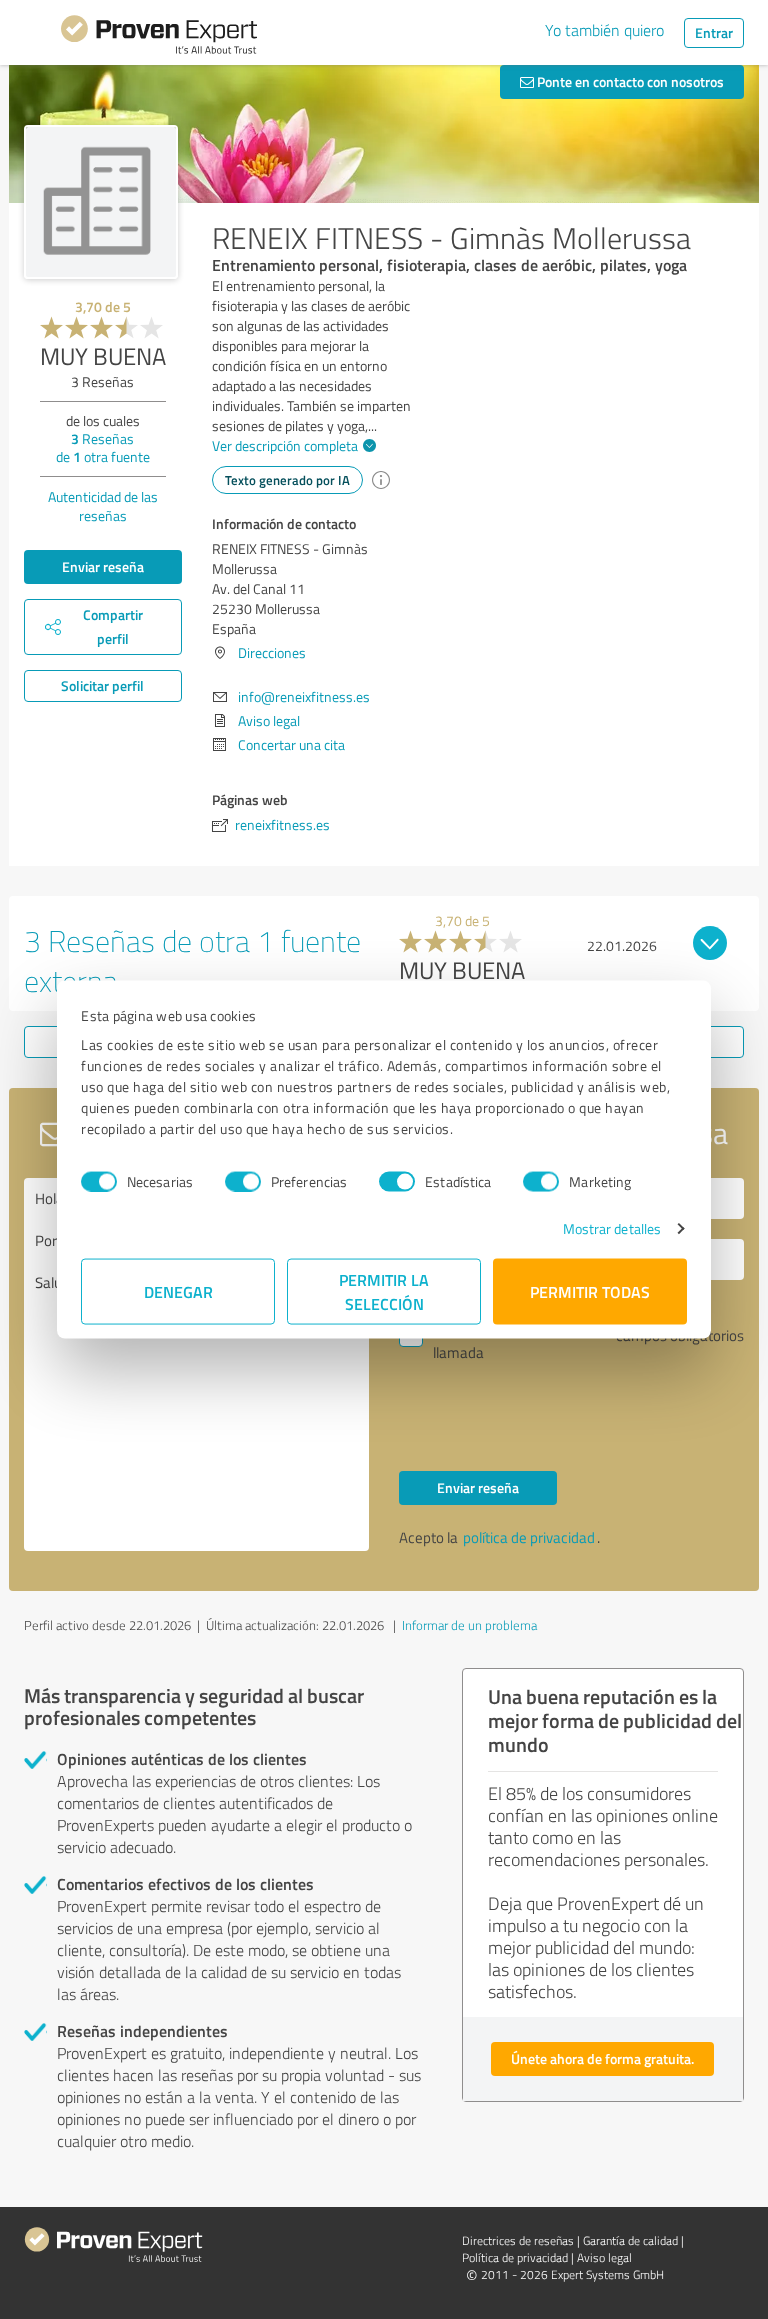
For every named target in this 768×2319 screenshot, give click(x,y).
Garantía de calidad (630, 2240)
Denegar (178, 1291)
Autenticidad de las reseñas (103, 506)
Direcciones (272, 652)
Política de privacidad (515, 2257)
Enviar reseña (103, 566)
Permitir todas (590, 1291)
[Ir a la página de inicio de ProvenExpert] (159, 38)
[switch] (243, 1181)
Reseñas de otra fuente (103, 447)
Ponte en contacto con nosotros (629, 81)
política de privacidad (529, 1537)
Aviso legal (269, 720)
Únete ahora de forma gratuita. (602, 2058)
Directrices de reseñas (518, 2240)
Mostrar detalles (612, 1228)
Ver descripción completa (285, 445)
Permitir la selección (384, 1291)
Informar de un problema (469, 1625)
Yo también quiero (604, 30)
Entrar (714, 32)
